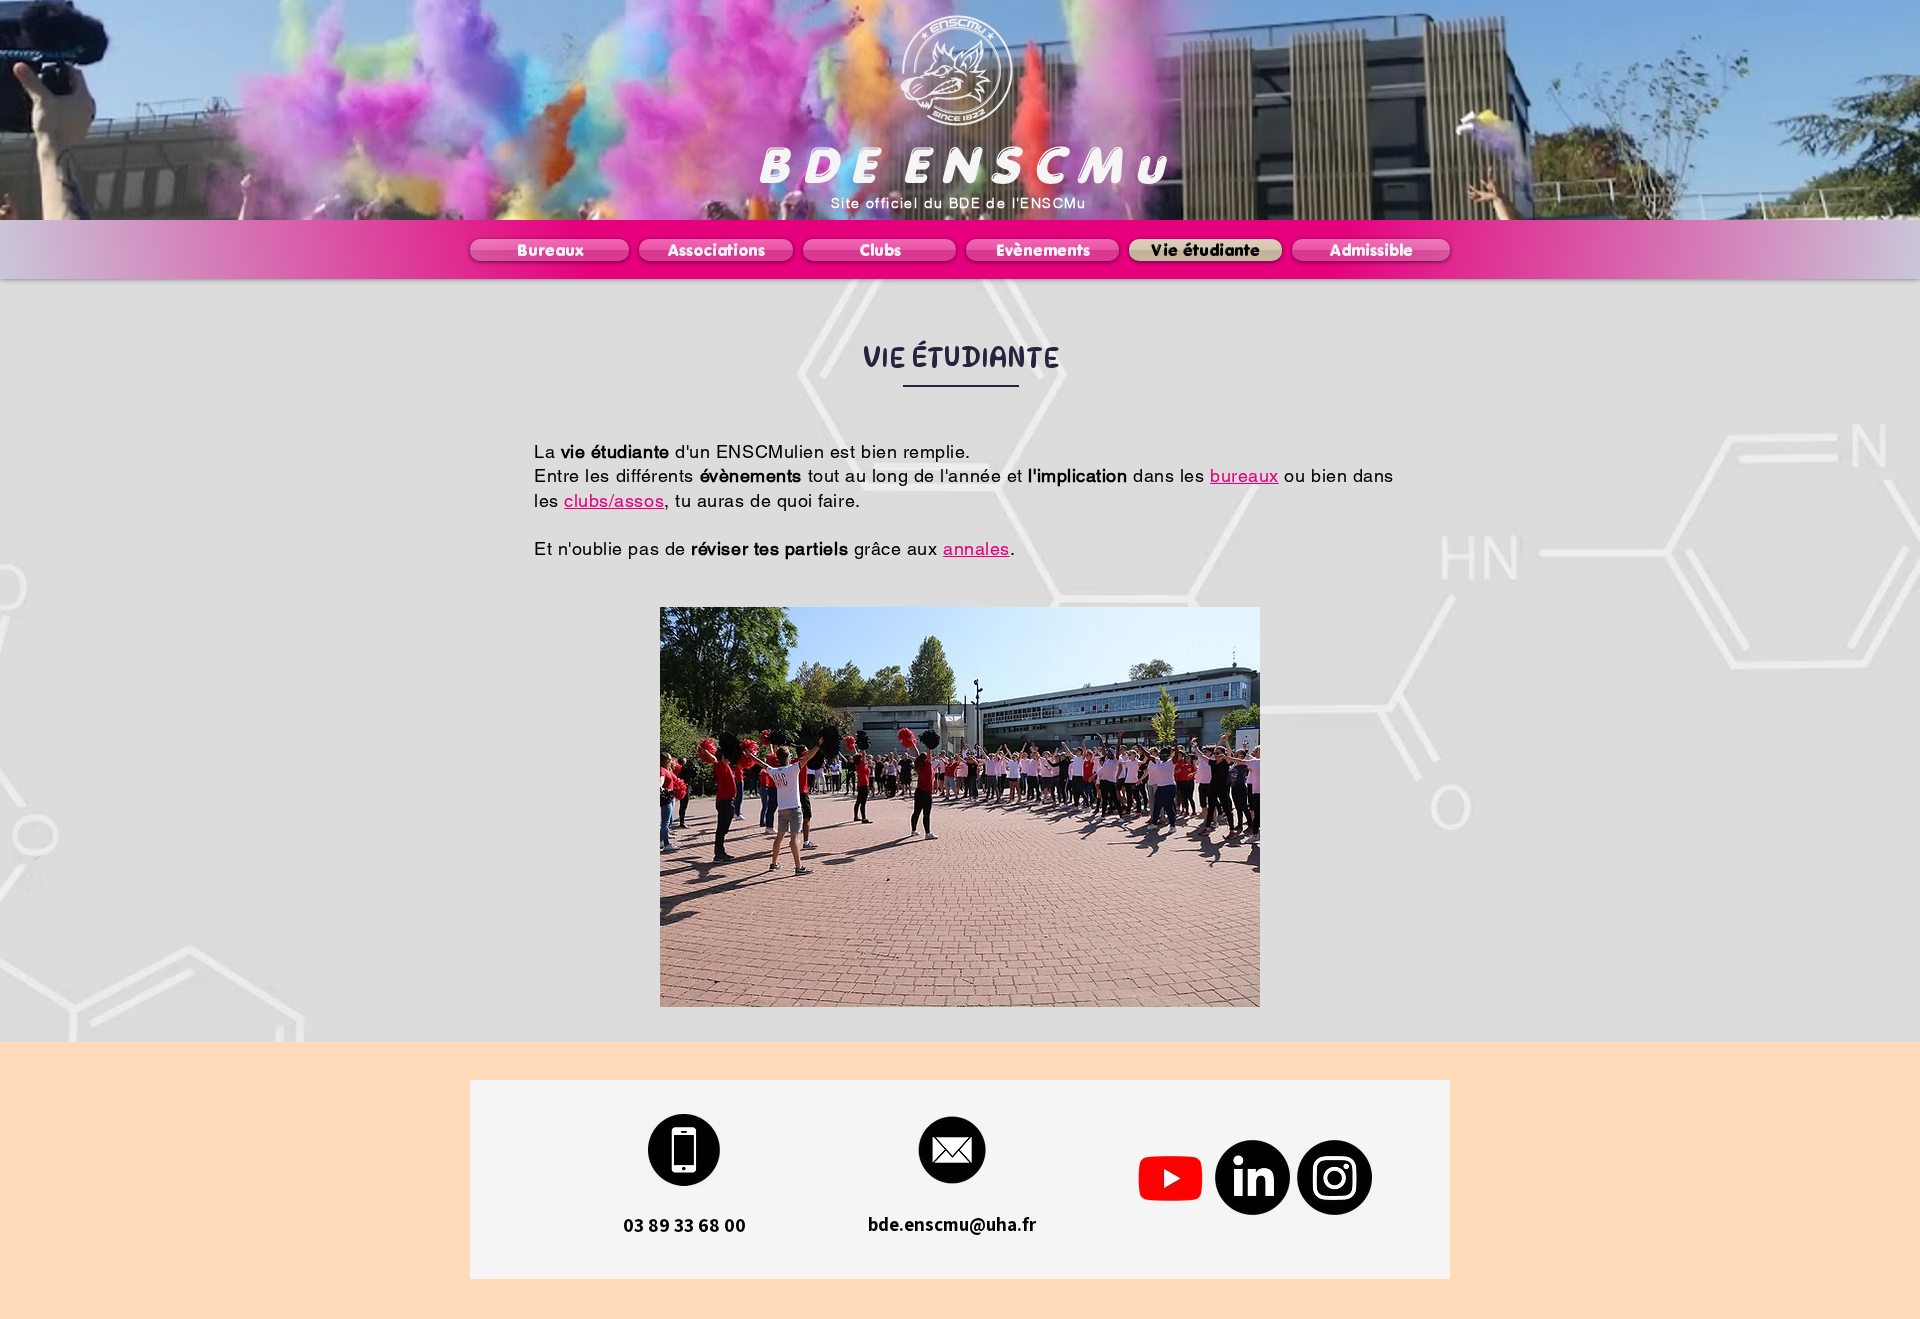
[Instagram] (1334, 1177)
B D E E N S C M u (960, 164)
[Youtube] (1170, 1177)
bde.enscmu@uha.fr (952, 1224)
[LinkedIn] (1252, 1177)
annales (976, 548)
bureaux (1244, 475)
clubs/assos (614, 500)
